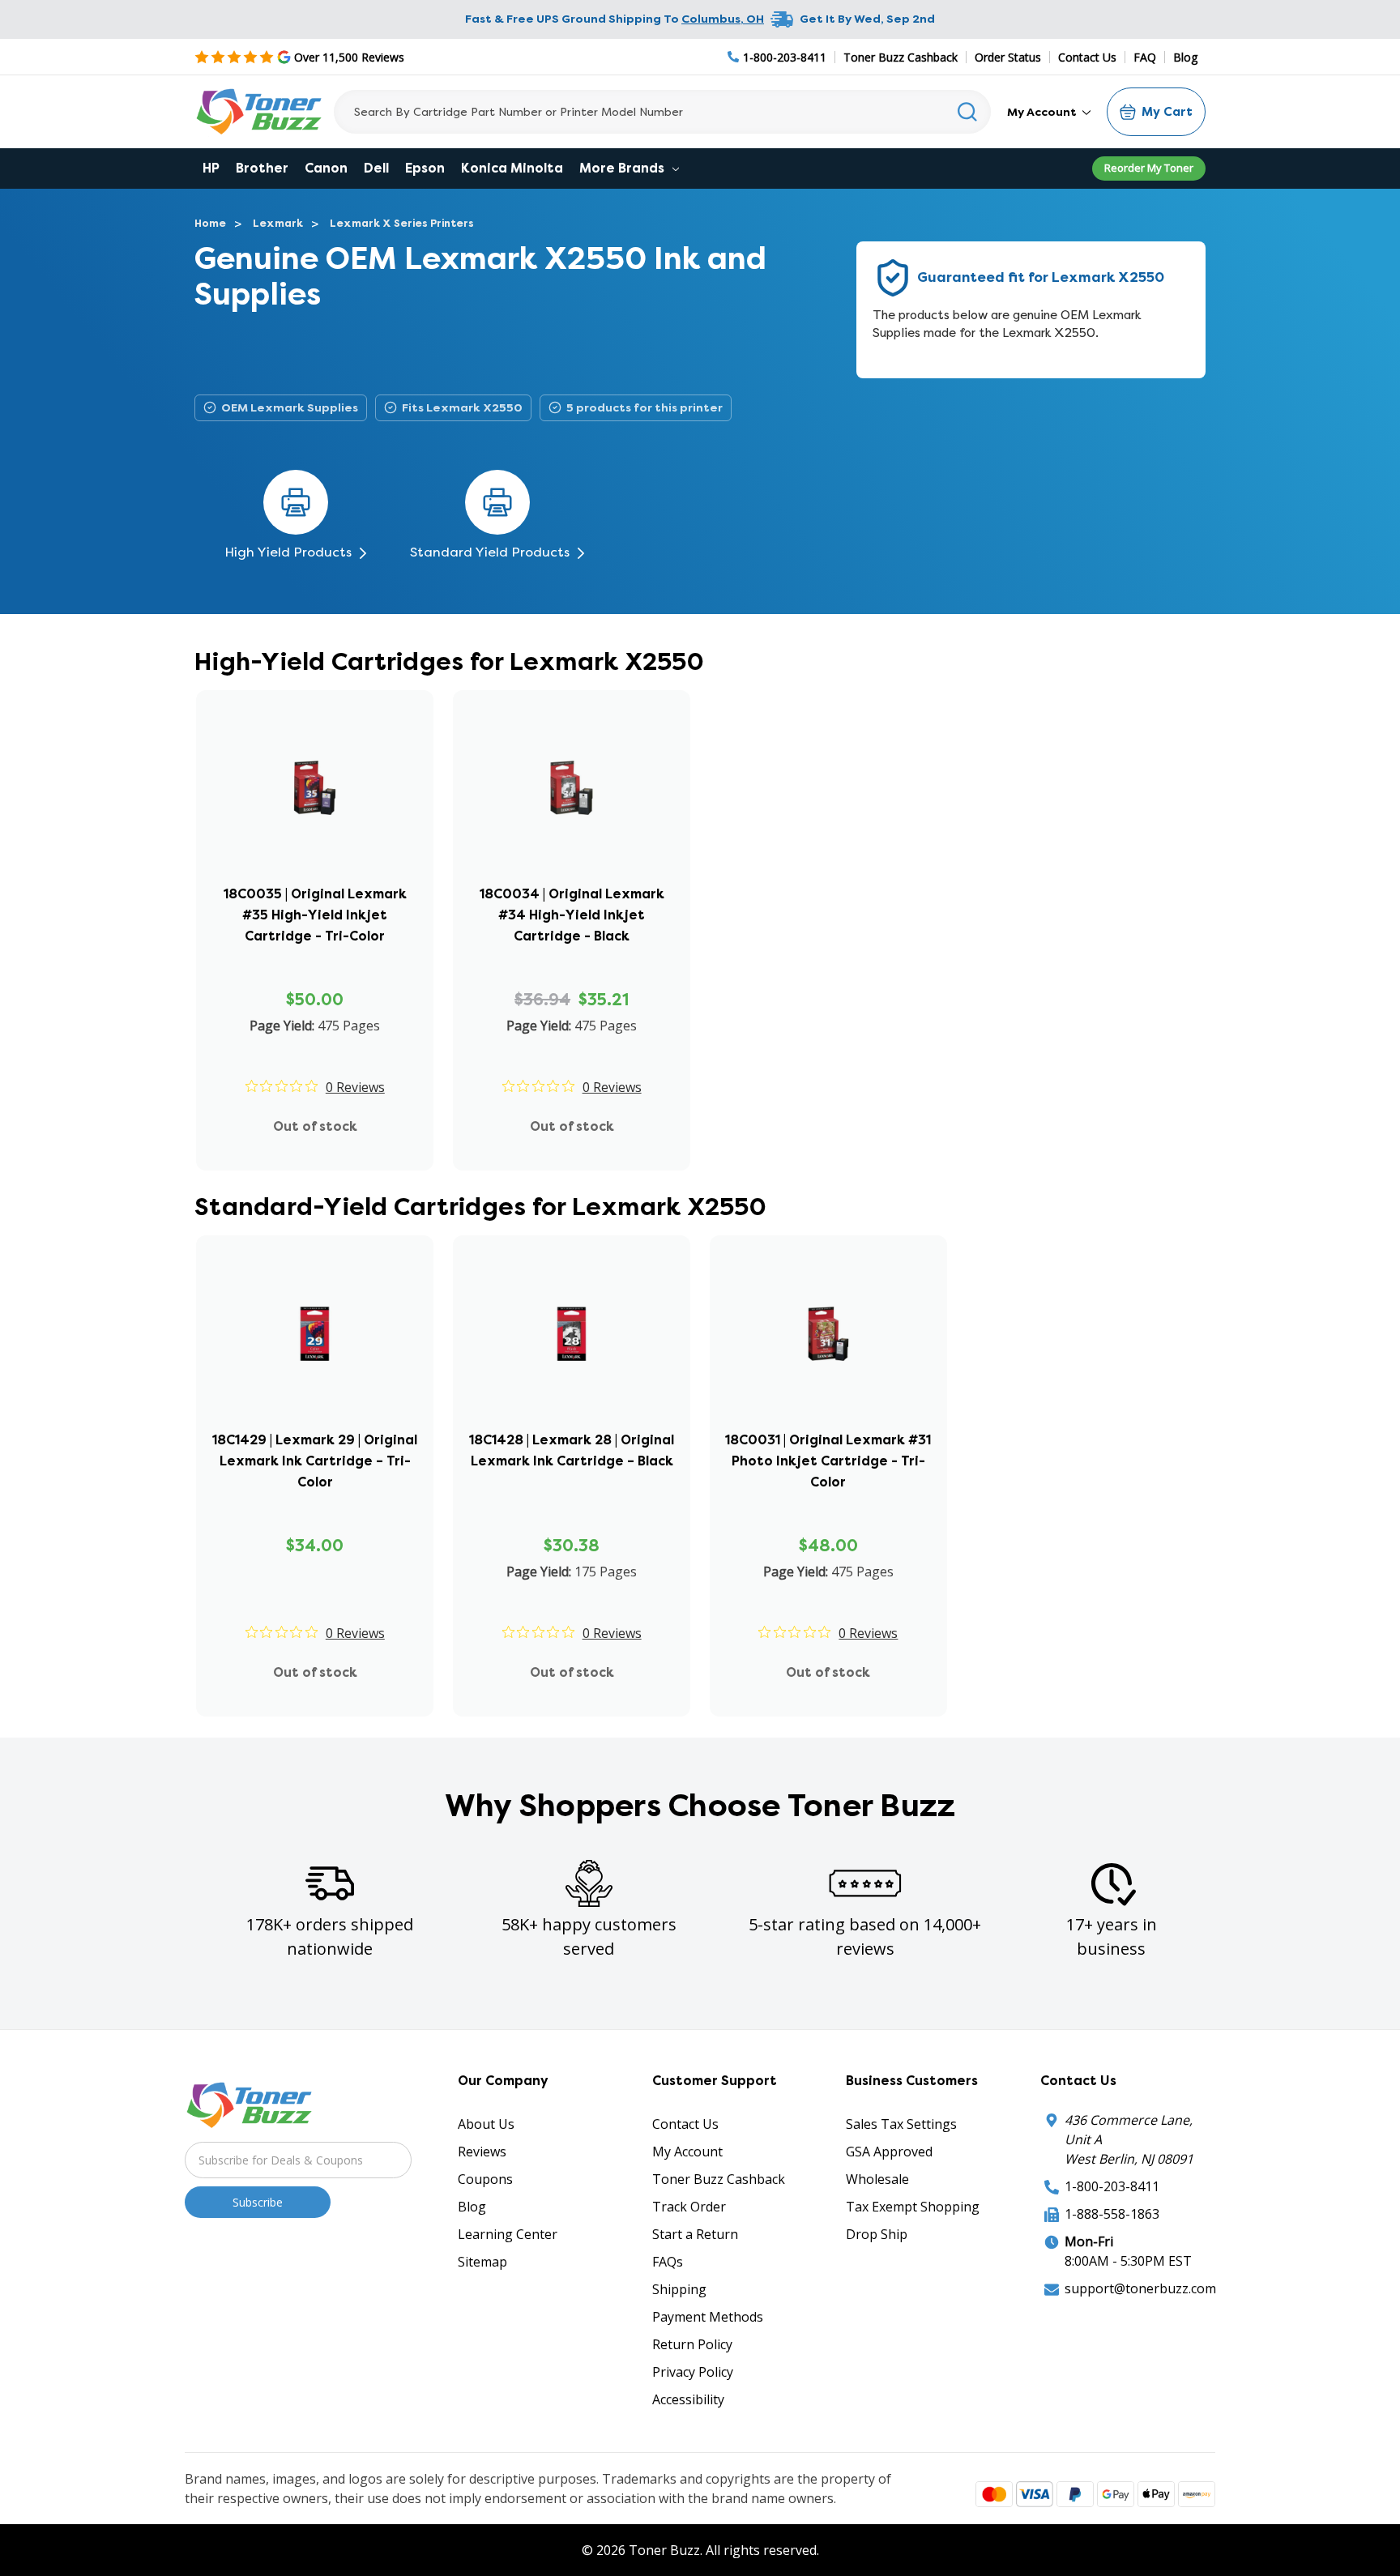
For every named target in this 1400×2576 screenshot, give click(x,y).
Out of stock (315, 1126)
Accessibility (688, 2399)
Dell (376, 168)
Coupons (485, 2179)
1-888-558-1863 (1112, 2214)
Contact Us (1087, 57)
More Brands (623, 168)
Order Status (1008, 57)
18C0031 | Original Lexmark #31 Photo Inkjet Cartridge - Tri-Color (828, 1461)
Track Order (689, 2207)
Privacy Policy (693, 2372)
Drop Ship (877, 2234)
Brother (262, 168)
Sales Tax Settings (901, 2124)
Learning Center (508, 2234)
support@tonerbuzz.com (1140, 2288)
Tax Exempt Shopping (913, 2207)
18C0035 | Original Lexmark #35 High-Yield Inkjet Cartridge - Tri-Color (315, 915)
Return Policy (692, 2344)
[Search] (968, 112)
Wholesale (877, 2179)
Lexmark (278, 223)
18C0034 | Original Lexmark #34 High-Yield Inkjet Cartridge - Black (572, 915)
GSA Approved (889, 2152)
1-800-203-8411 (1112, 2186)
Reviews (482, 2152)
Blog (1185, 57)
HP (211, 168)
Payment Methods (708, 2317)
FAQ (1145, 57)
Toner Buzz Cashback (901, 57)
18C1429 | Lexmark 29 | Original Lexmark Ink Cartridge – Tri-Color (315, 1461)
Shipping (679, 2289)
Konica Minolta (512, 168)
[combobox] (662, 112)
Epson (425, 168)
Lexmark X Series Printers (402, 223)
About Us (486, 2124)
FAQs (668, 2262)
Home (210, 223)
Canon (326, 168)
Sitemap (482, 2262)
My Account (1043, 112)
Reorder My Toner (1149, 168)
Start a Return (695, 2234)
